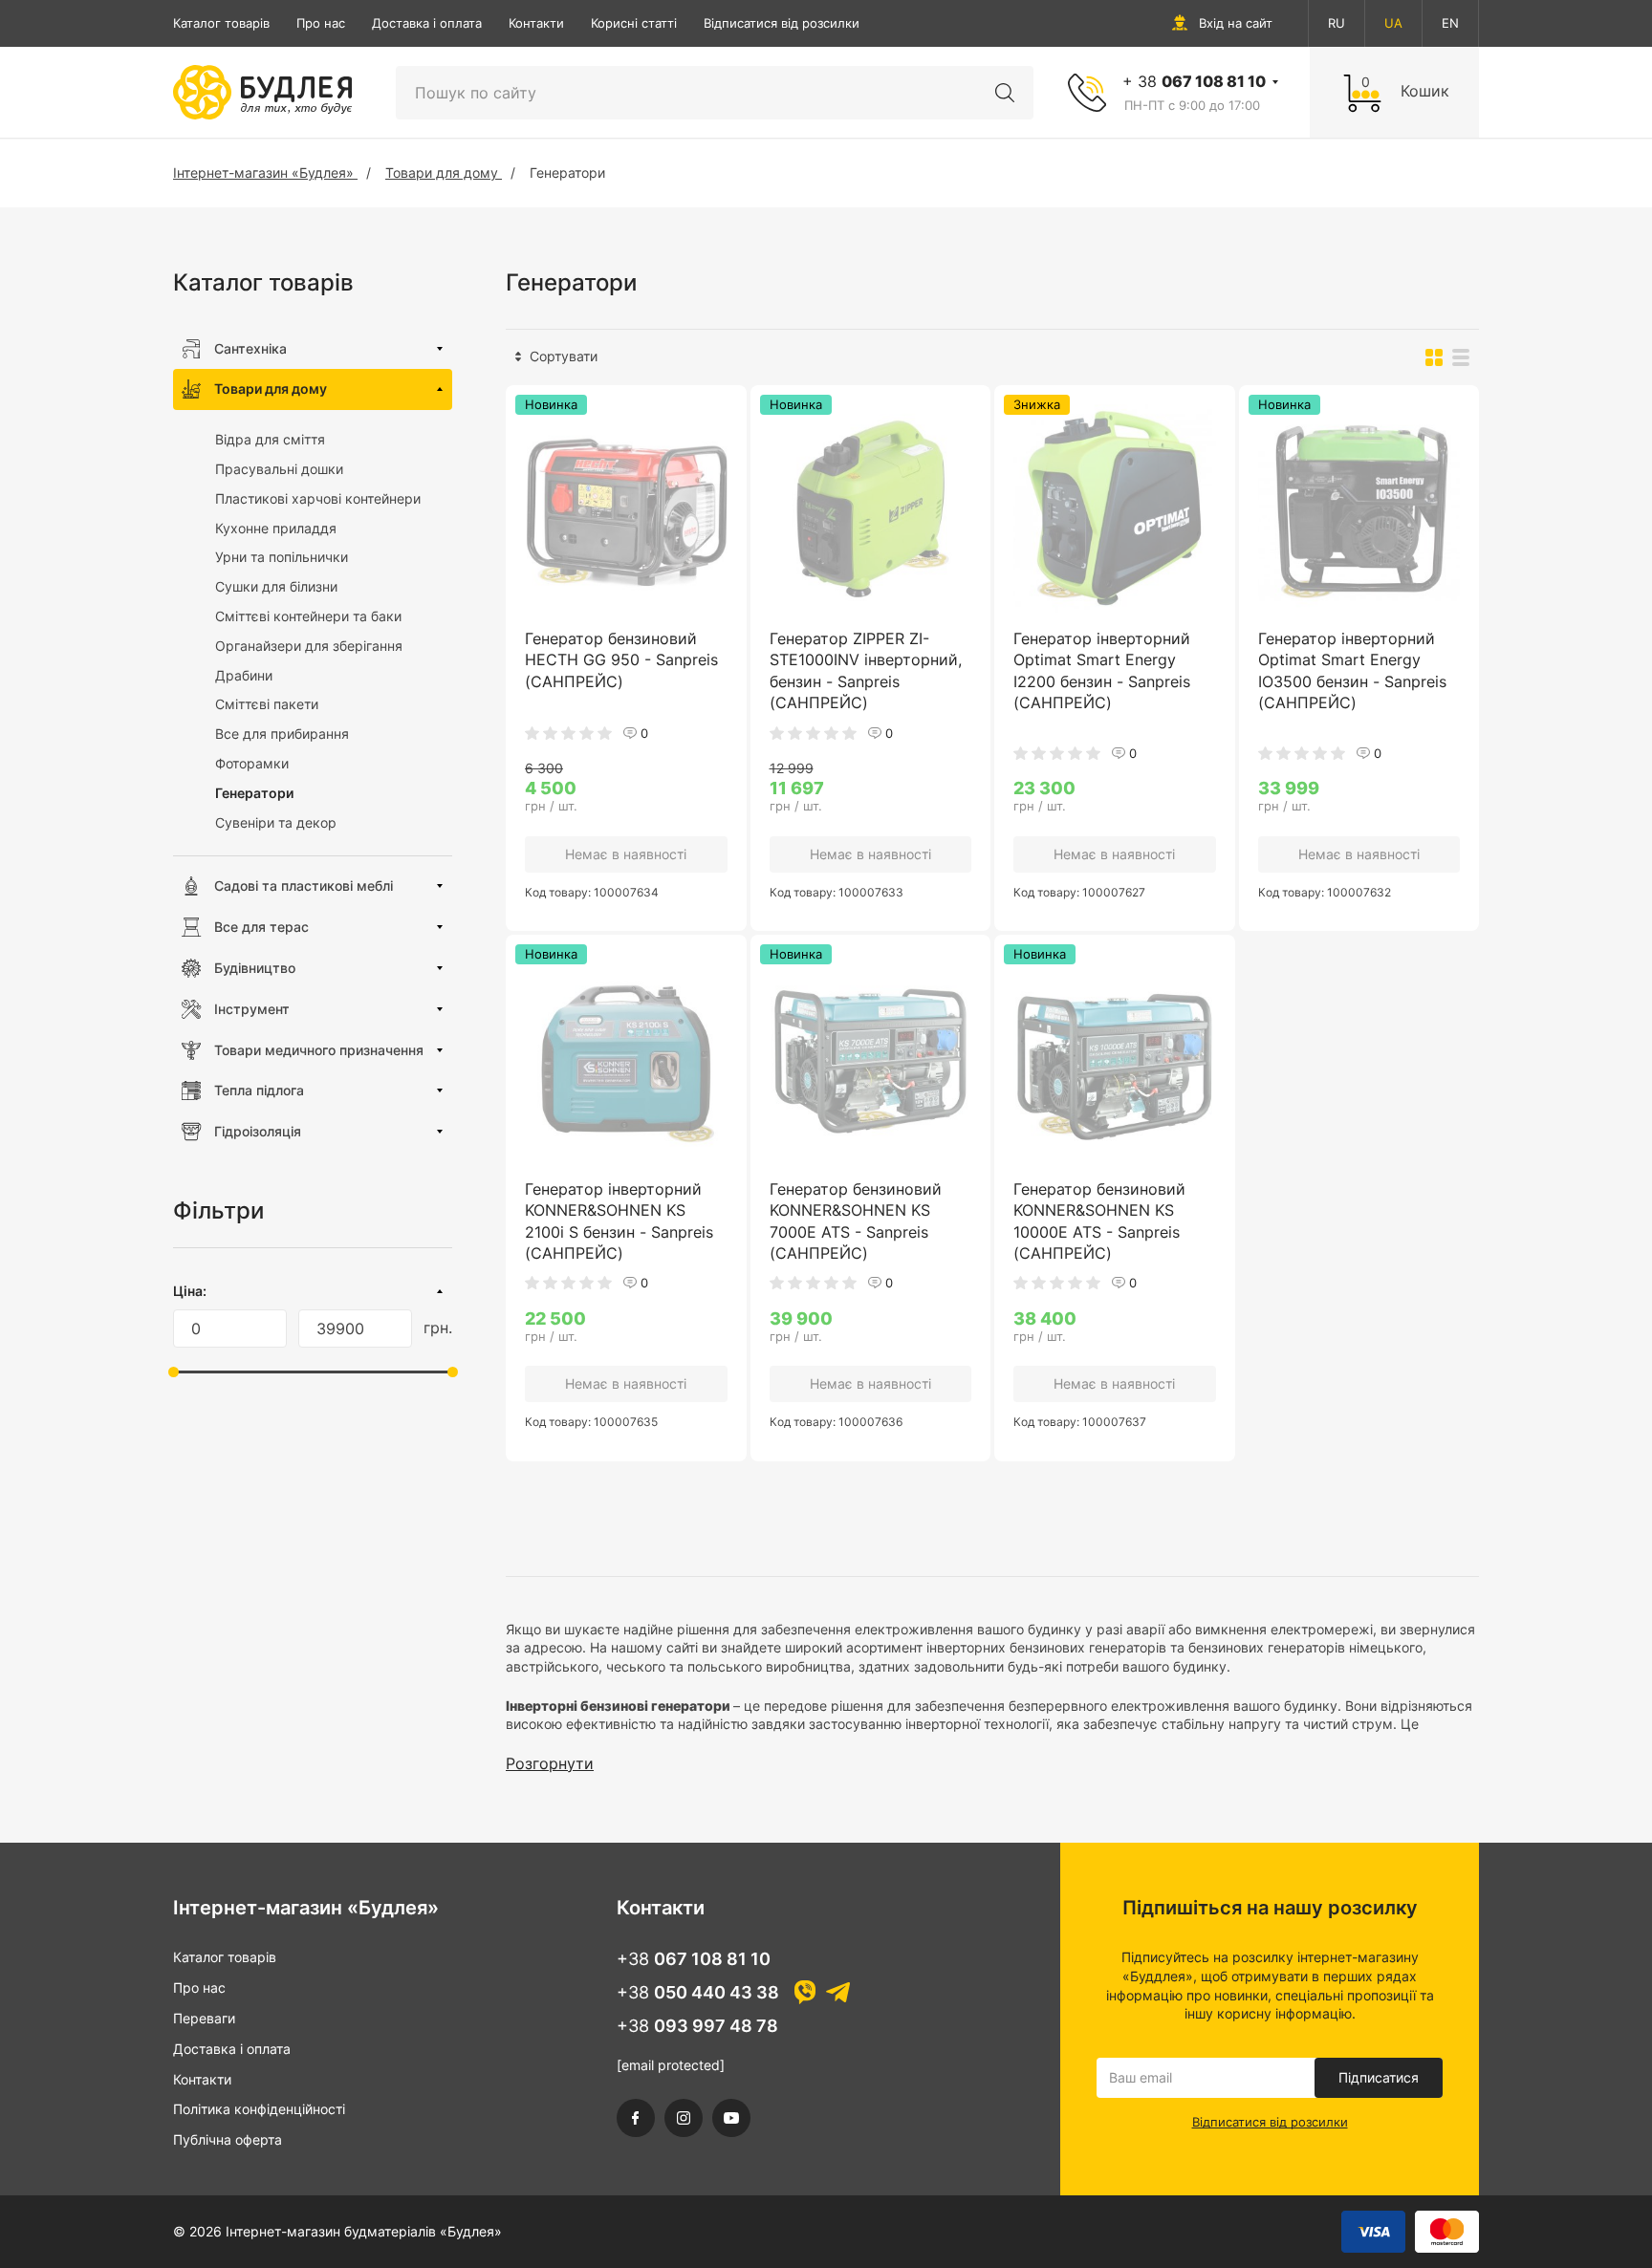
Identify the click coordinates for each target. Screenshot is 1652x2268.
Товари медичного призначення (319, 1050)
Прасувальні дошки (279, 469)
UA (1393, 23)
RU (1337, 23)
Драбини (244, 675)
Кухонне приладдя (276, 528)
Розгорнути (550, 1763)
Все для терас (261, 927)
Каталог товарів (221, 23)
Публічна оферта (228, 2139)
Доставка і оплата (427, 23)
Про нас (321, 23)
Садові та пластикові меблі (304, 886)
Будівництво (255, 968)
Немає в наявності (626, 854)
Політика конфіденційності (259, 2109)
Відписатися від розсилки (782, 23)
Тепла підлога (259, 1090)
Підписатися (1379, 2077)
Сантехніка (250, 348)
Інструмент (252, 1009)
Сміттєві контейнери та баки (308, 616)
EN (1450, 23)
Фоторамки (252, 763)
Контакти (536, 23)
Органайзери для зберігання (309, 646)
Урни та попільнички (282, 557)
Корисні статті (634, 23)
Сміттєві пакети (267, 704)
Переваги (204, 2018)
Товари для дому (271, 389)
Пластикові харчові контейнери (318, 498)
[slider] (174, 1372)
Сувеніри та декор (276, 822)
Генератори (254, 793)
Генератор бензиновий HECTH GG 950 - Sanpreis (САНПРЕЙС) (621, 660)
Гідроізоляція (258, 1131)
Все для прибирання (282, 734)
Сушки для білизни (276, 586)
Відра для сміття (270, 439)
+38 (694, 1959)
